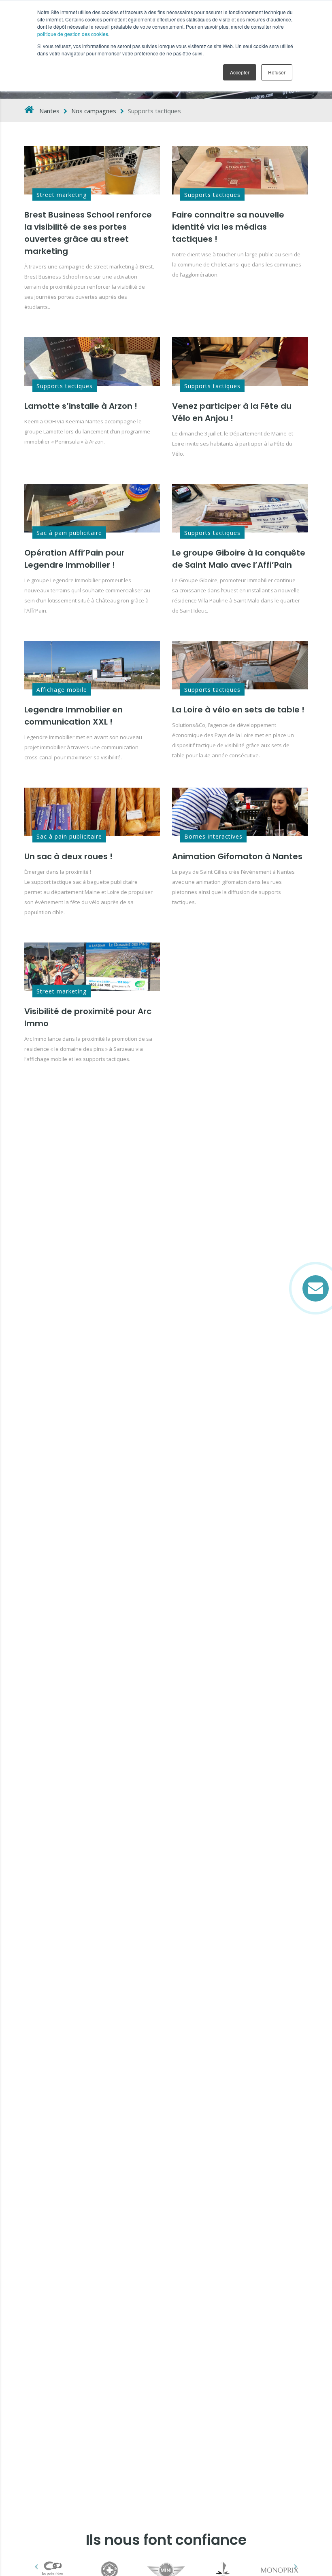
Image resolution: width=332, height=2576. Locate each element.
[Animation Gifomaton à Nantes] (240, 812)
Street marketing (62, 195)
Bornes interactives (213, 836)
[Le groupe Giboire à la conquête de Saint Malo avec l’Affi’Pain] (240, 508)
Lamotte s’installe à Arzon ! (81, 406)
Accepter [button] (240, 72)
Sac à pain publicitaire (69, 533)
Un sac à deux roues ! (68, 856)
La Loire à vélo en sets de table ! (238, 710)
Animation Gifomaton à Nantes (237, 856)
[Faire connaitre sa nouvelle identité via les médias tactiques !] (240, 170)
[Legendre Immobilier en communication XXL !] (92, 665)
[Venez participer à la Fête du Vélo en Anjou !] (240, 361)
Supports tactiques (212, 195)
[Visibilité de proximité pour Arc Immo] (92, 967)
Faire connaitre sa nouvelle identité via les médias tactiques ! (228, 227)
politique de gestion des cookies (73, 34)
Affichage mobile (62, 690)
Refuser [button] (277, 72)
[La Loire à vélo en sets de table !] (240, 665)
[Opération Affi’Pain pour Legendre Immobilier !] (92, 508)
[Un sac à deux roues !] (92, 812)
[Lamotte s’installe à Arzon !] (92, 361)
